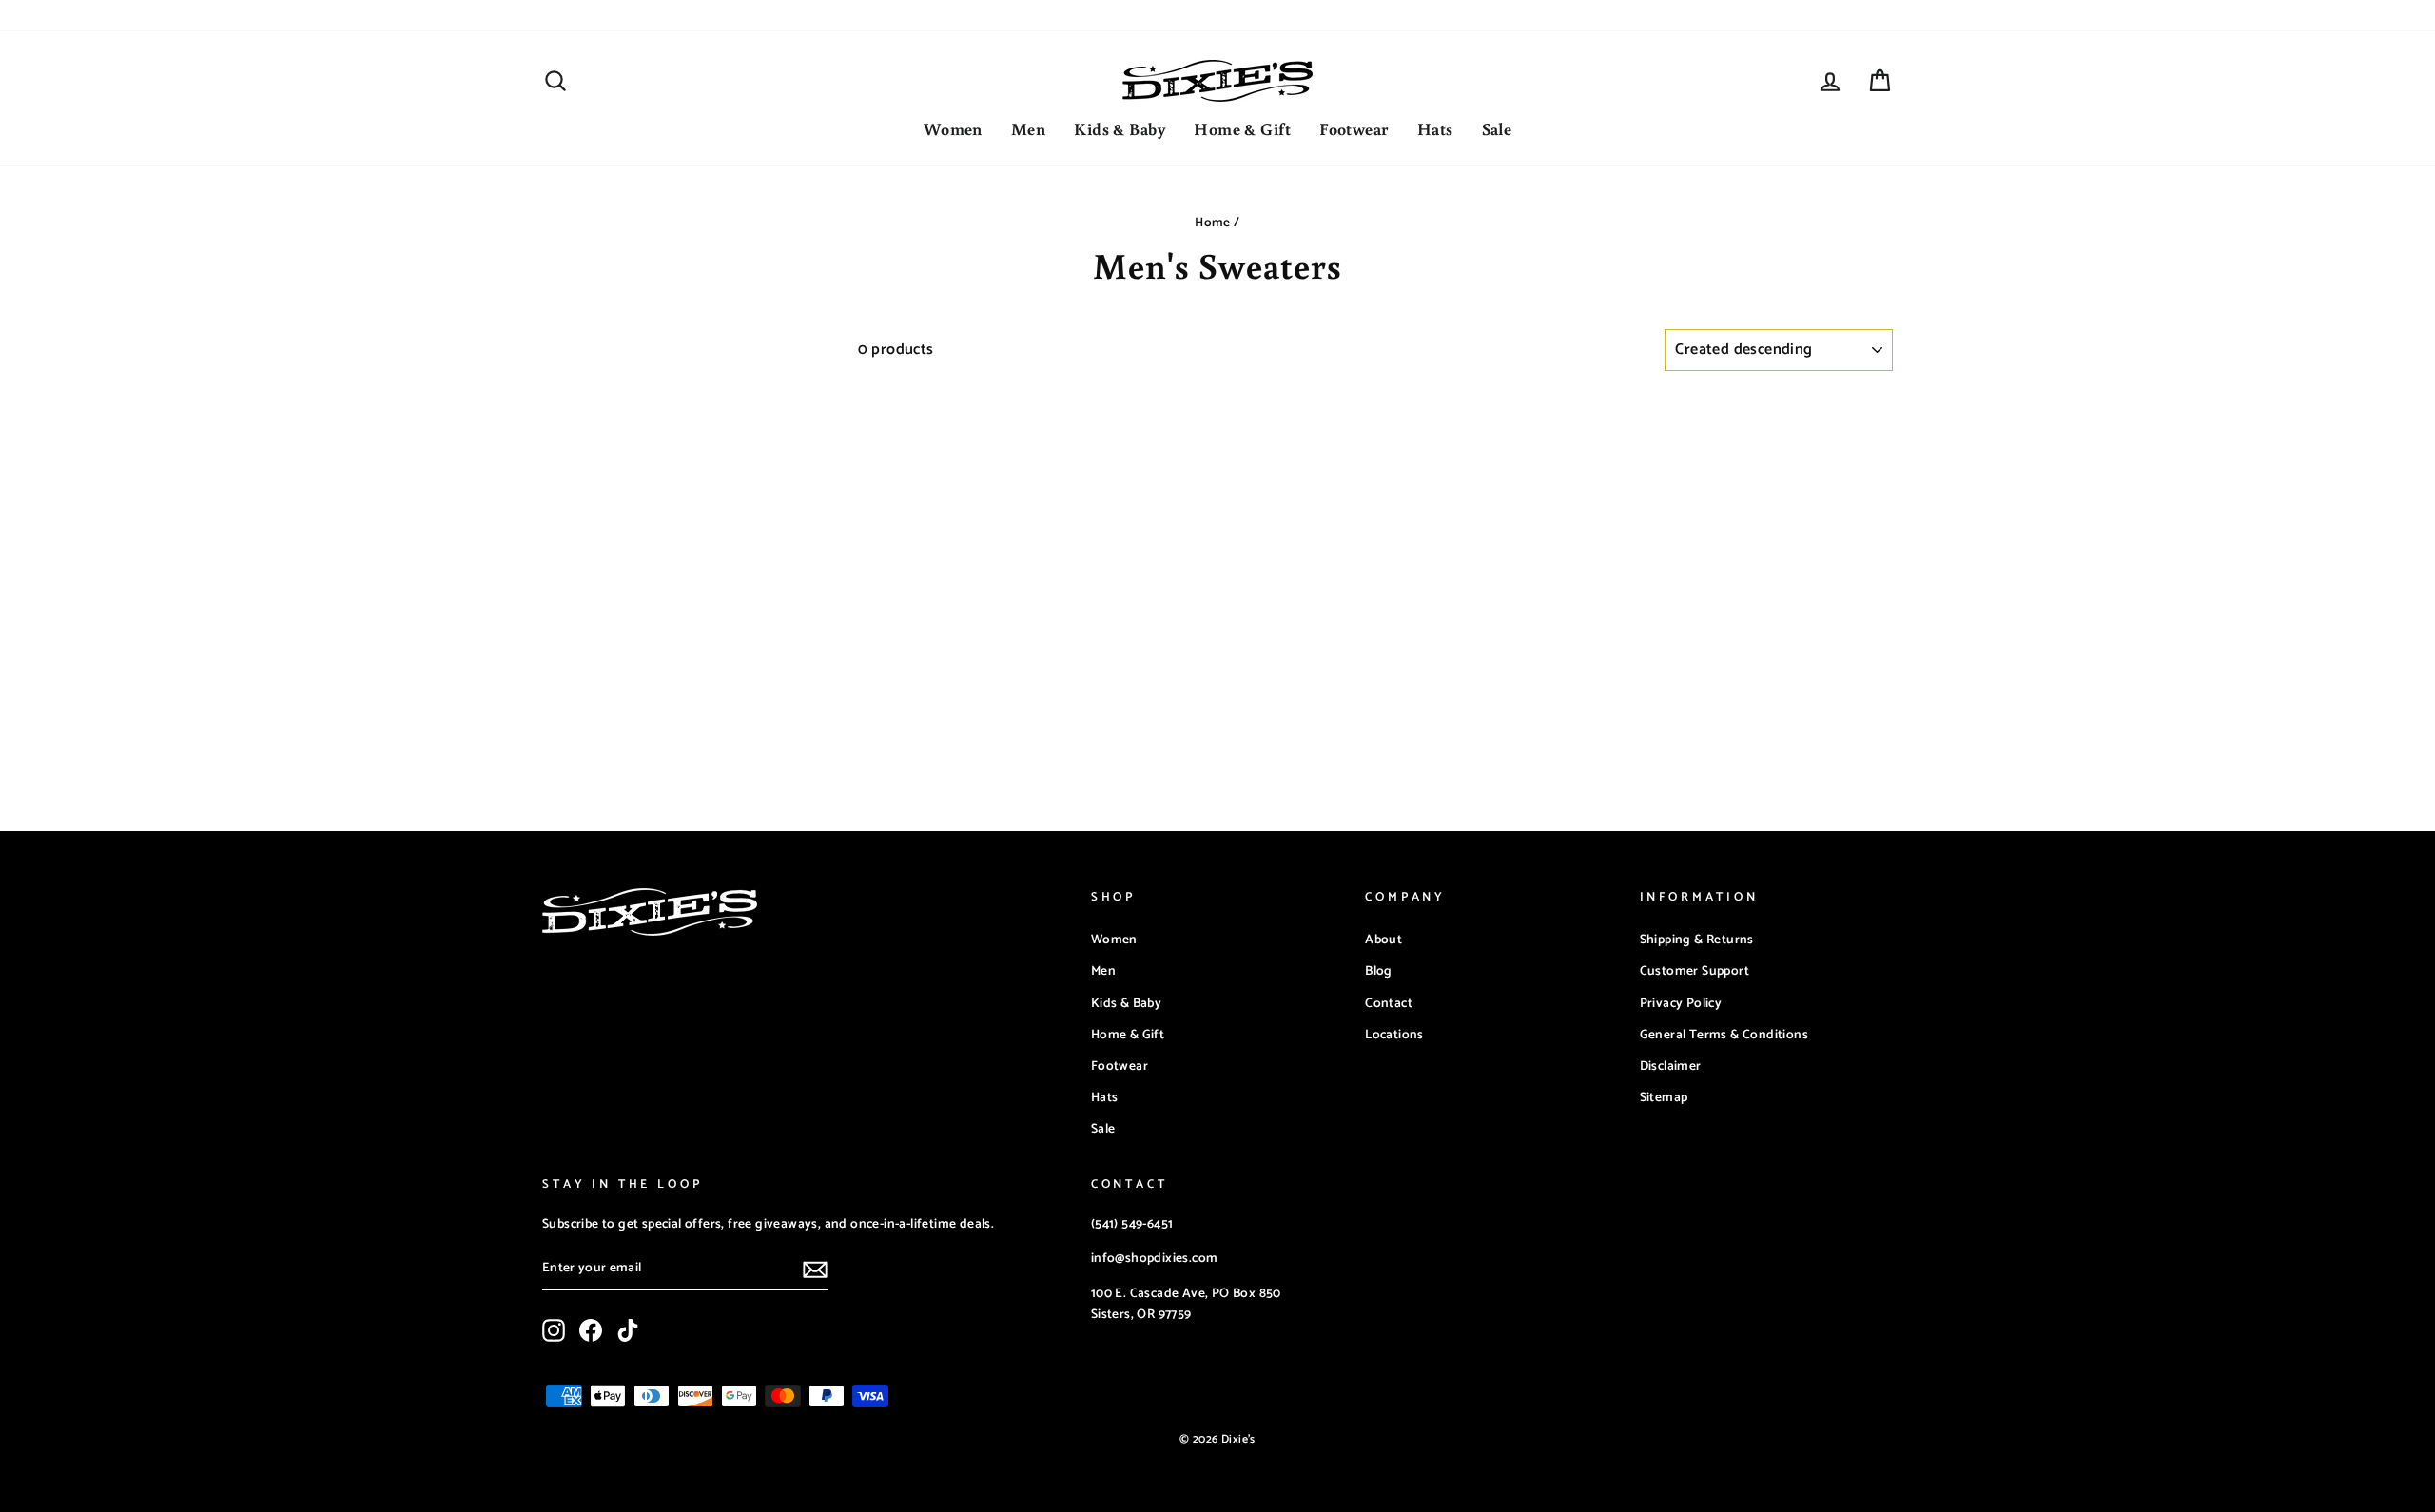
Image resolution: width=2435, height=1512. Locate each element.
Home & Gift (1242, 128)
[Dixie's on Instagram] (554, 1330)
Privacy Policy (1681, 1003)
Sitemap (1664, 1097)
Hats (1435, 128)
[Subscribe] (815, 1270)
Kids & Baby (1120, 128)
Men (1028, 128)
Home (1213, 223)
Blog (1379, 971)
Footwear (1354, 128)
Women (953, 128)
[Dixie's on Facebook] (591, 1330)
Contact (1389, 1003)
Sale (1497, 128)
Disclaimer (1671, 1066)
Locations (1394, 1035)
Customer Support (1695, 971)
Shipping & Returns (1697, 940)
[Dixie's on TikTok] (628, 1330)
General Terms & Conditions (1724, 1035)
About (1383, 940)
